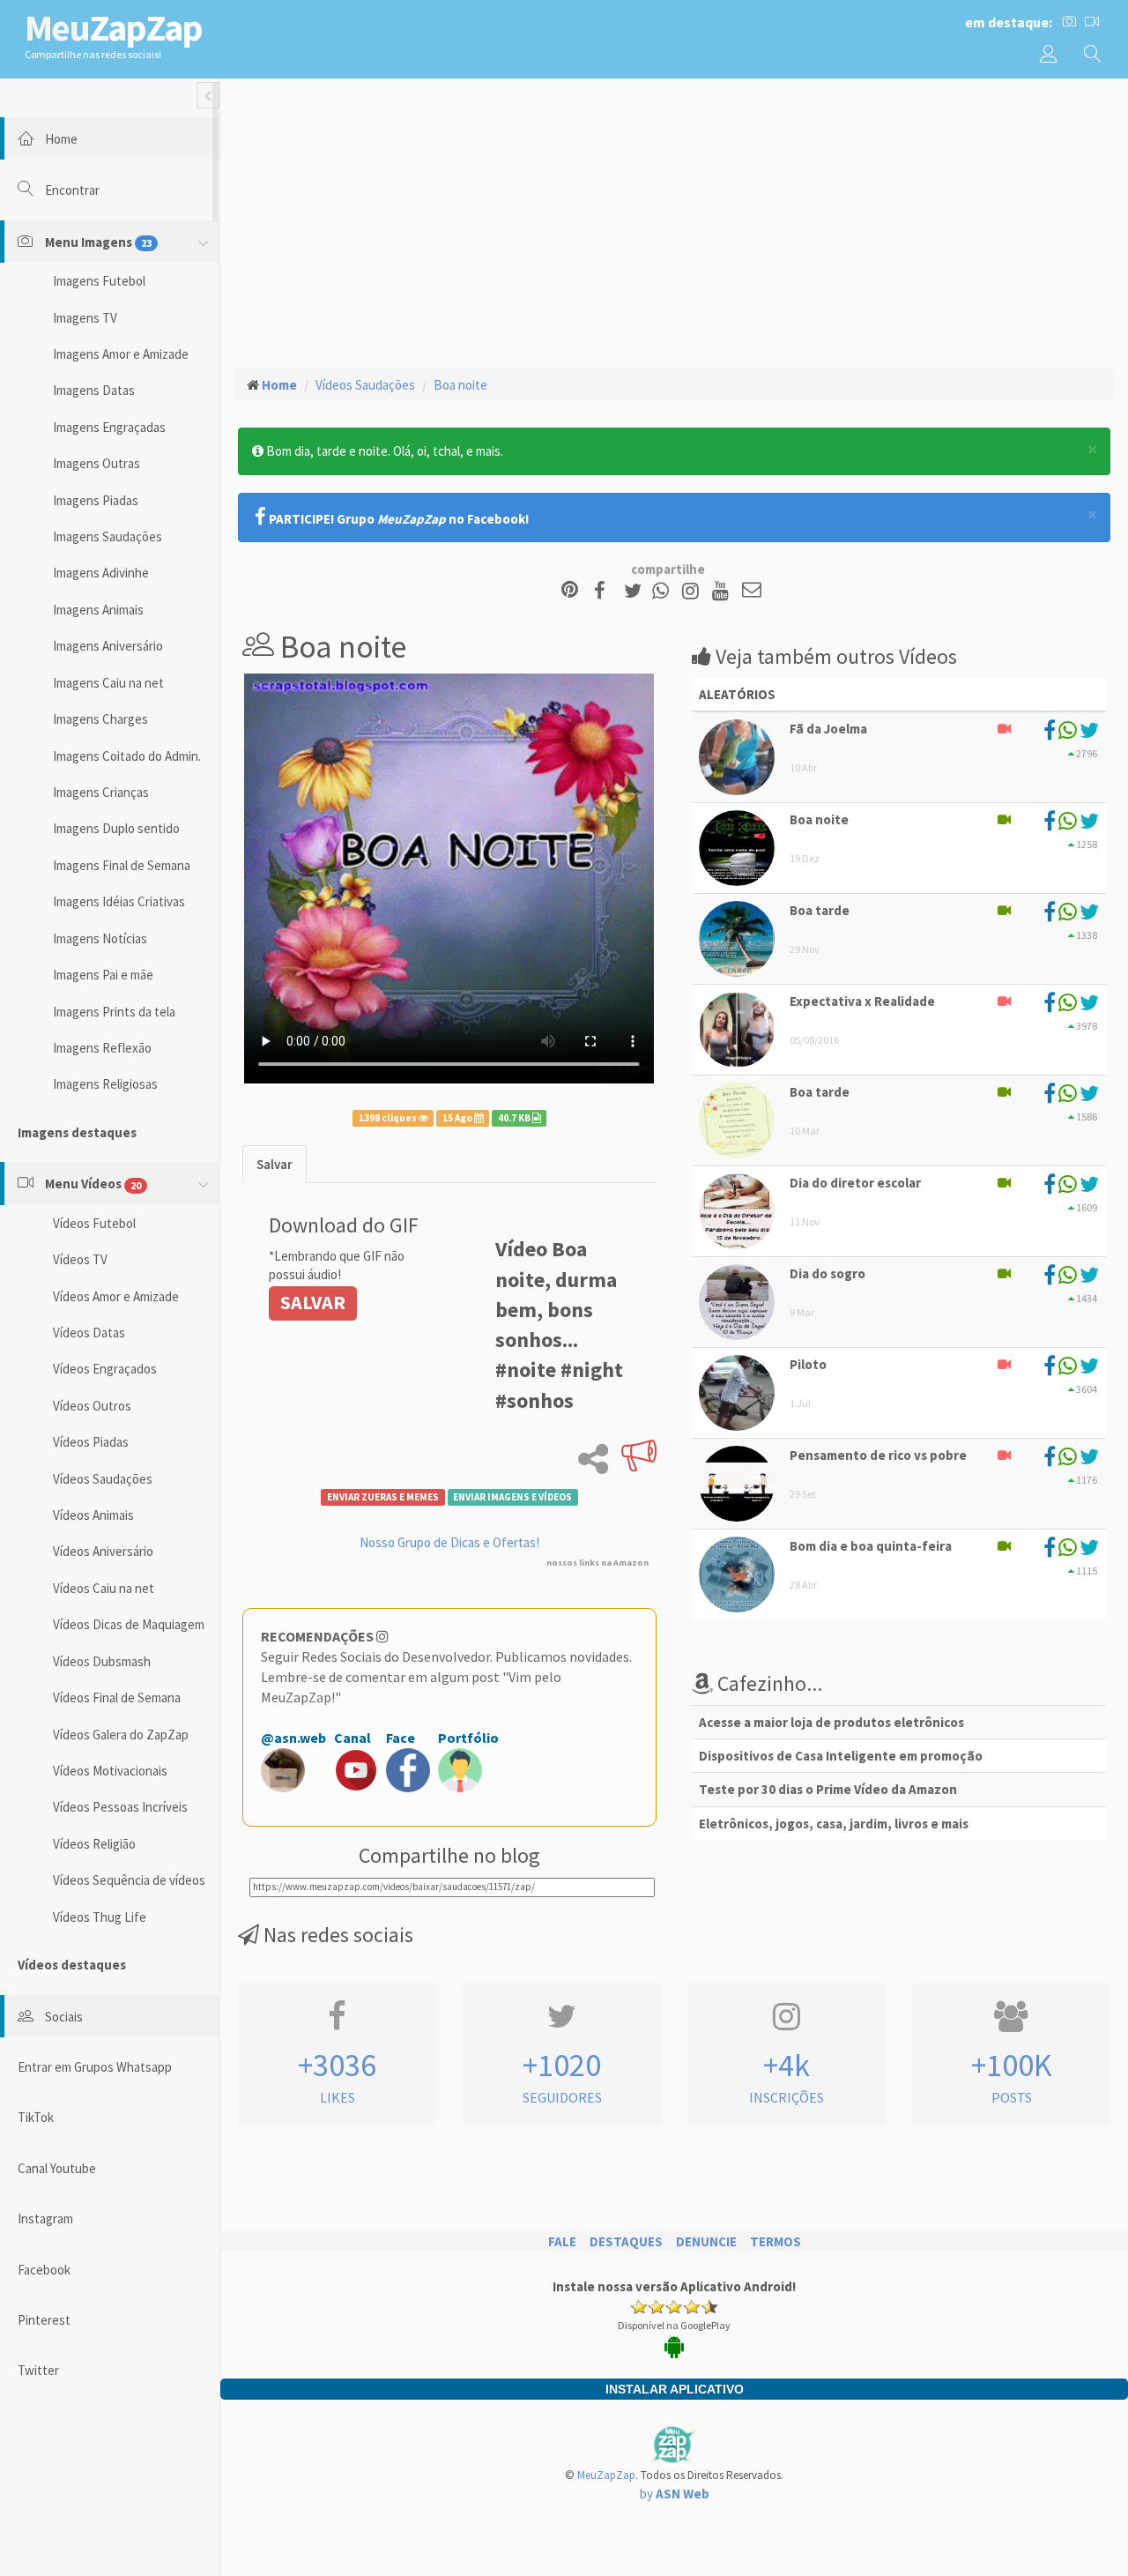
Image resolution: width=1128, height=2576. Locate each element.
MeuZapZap (606, 2475)
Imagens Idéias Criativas (119, 901)
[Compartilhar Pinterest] (570, 591)
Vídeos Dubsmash (102, 1661)
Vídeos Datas (89, 1333)
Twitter (38, 2370)
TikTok (36, 2117)
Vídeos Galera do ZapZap (121, 1735)
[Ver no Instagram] (693, 591)
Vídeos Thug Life (100, 1917)
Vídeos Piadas (91, 1442)
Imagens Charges (100, 719)
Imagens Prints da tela (114, 1012)
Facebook (44, 2270)
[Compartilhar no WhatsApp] (664, 591)
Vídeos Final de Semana (117, 1697)
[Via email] (752, 591)
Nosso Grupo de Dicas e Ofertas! (449, 1542)
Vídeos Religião (94, 1844)
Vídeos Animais (93, 1515)
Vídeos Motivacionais (110, 1771)
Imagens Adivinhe (101, 573)
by (675, 2494)
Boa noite (460, 385)
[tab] (275, 1164)
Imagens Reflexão (102, 1048)
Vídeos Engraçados (105, 1369)
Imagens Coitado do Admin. (127, 756)
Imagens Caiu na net (108, 683)
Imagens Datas (94, 390)
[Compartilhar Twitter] (637, 591)
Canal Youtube (57, 2168)
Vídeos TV (80, 1259)
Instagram (45, 2219)
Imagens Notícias (100, 938)
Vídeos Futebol (94, 1223)
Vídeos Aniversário (103, 1551)
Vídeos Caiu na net (104, 1588)
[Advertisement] (674, 221)
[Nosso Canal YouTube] (723, 591)
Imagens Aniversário (108, 646)
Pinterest (44, 2320)
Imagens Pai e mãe (103, 975)
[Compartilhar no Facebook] (605, 591)
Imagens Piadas (96, 500)
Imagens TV (85, 318)
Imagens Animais (98, 610)
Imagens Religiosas (105, 1084)
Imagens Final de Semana (122, 865)
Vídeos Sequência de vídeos (129, 1880)
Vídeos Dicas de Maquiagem (129, 1624)
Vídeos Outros (92, 1406)
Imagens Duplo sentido (116, 828)
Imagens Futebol (99, 281)
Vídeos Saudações (103, 1479)
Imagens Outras (96, 463)
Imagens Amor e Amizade (121, 354)
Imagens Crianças (101, 792)
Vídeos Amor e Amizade (116, 1296)
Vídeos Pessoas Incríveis (120, 1807)
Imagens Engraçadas (109, 427)
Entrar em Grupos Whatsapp (95, 2067)
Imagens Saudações (108, 536)
